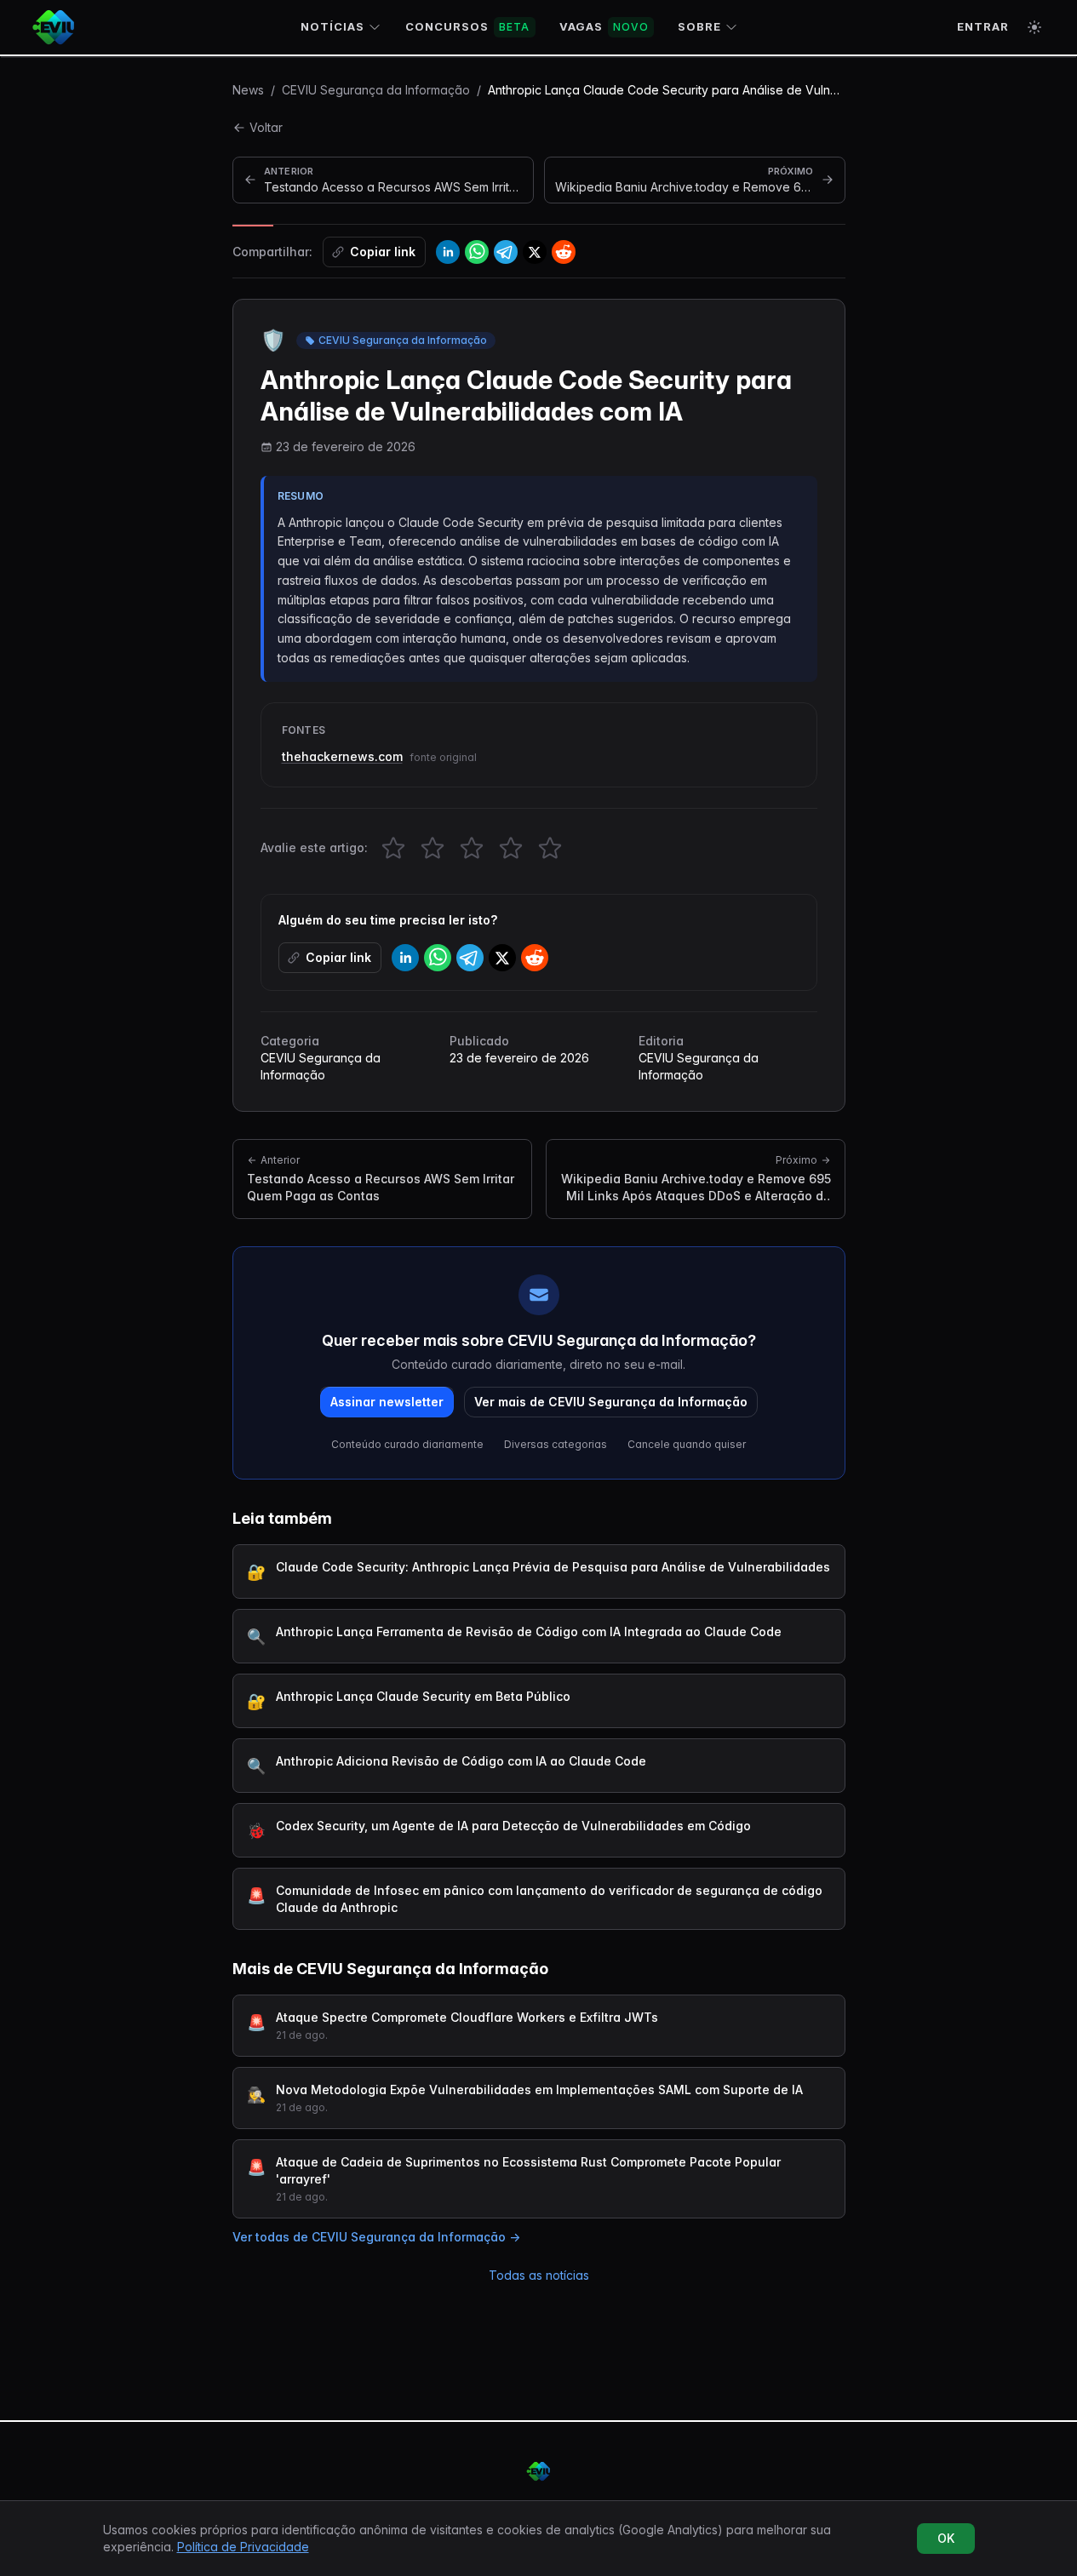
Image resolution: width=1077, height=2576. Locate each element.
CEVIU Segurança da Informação (376, 90)
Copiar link (383, 252)
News (248, 90)
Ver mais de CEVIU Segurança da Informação (611, 1402)
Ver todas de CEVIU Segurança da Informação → (376, 2237)
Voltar (266, 127)
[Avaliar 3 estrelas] (472, 848)
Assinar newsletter (387, 1402)
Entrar (983, 26)
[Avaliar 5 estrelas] (550, 848)
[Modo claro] (1034, 27)
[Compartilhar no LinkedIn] (448, 252)
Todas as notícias (539, 2275)
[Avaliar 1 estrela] (393, 848)
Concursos (468, 26)
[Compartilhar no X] (535, 252)
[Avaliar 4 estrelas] (511, 848)
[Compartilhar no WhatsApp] (477, 252)
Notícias (332, 26)
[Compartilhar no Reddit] (564, 252)
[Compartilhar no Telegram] (506, 252)
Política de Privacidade (243, 2547)
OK (946, 2538)
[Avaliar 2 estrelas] (433, 848)
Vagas (604, 26)
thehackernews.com (342, 756)
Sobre (699, 26)
